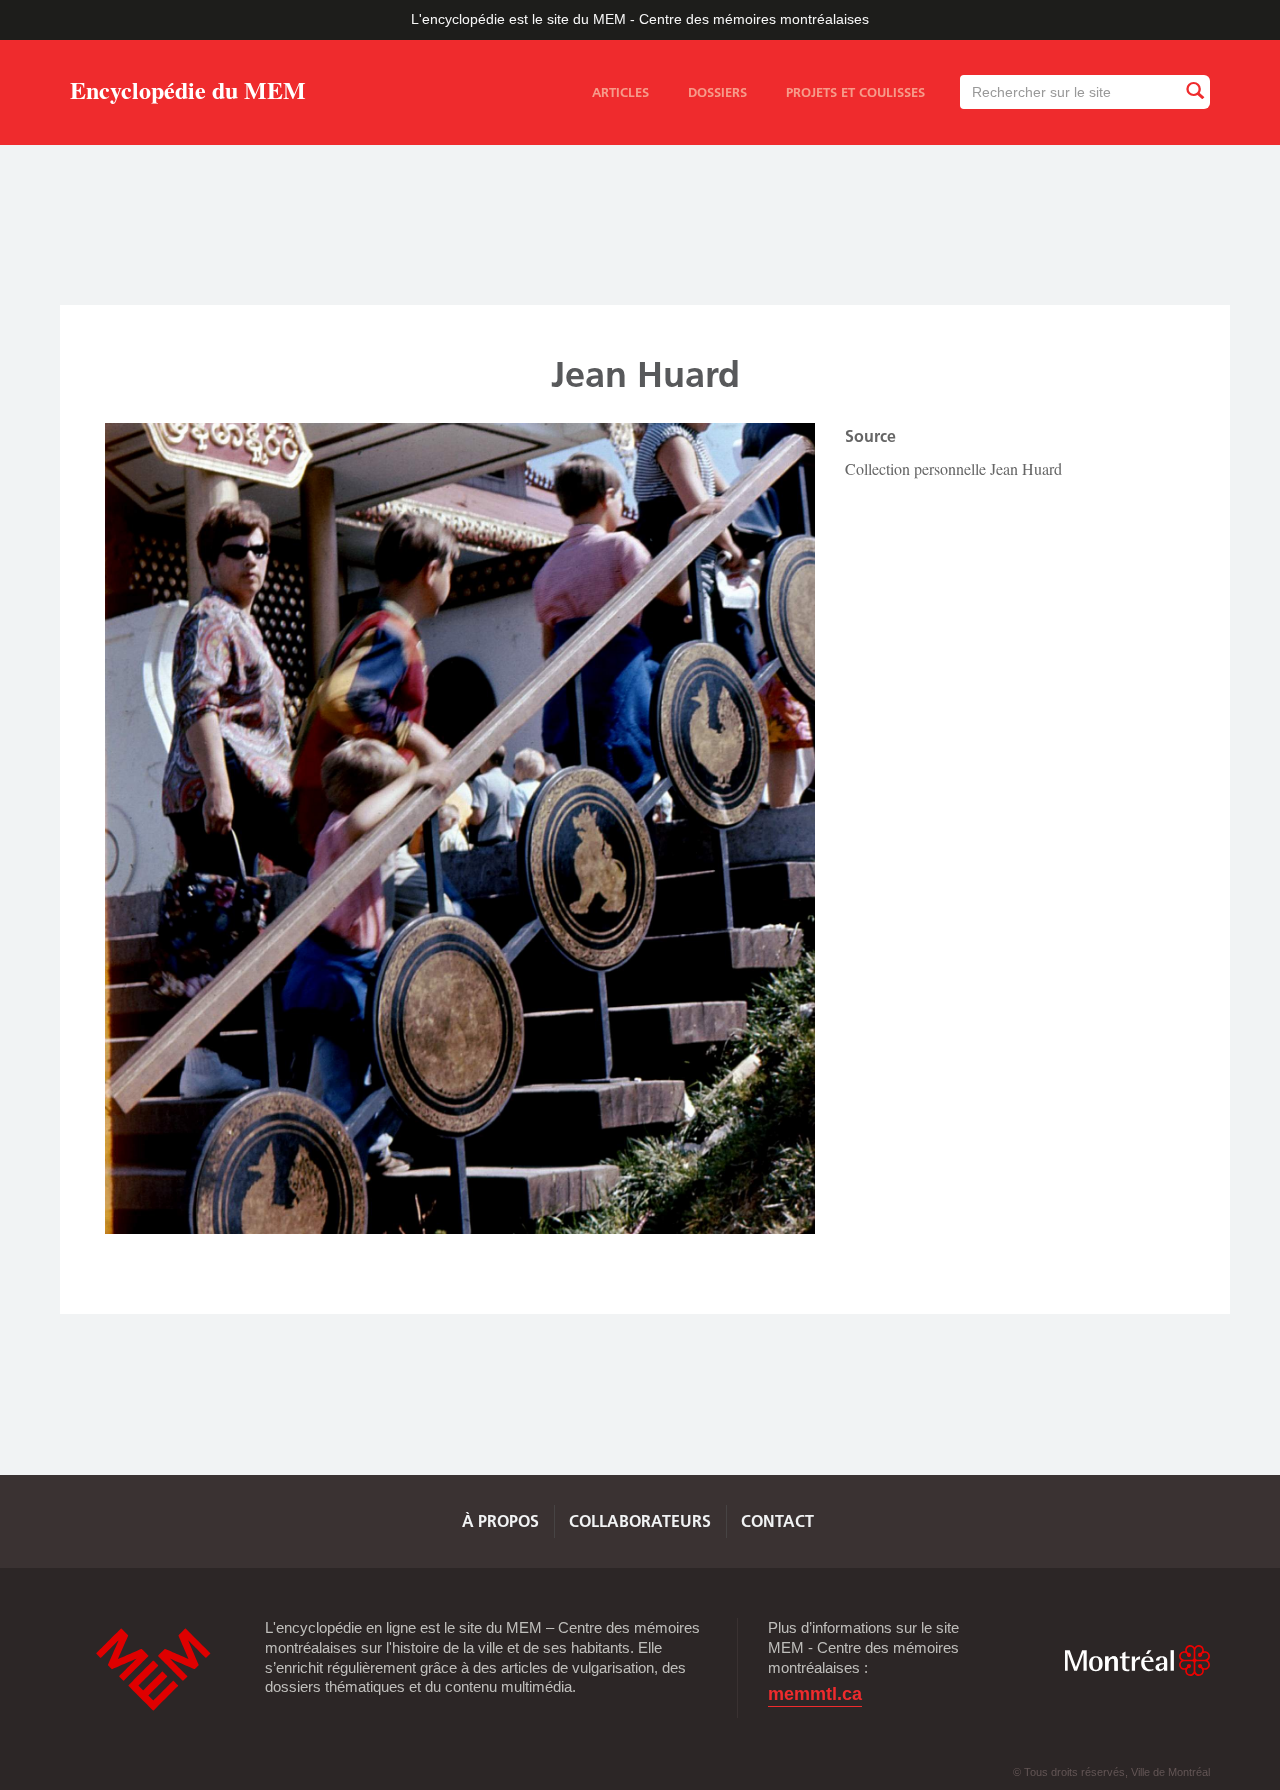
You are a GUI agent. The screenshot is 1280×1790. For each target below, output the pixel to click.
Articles (620, 92)
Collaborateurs (640, 1521)
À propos (500, 1521)
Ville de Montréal (1137, 1660)
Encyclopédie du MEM (188, 93)
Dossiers (717, 92)
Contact (777, 1521)
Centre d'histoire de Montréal (153, 1669)
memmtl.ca (815, 1694)
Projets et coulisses (855, 92)
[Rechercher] (1194, 91)
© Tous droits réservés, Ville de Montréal (1111, 1772)
